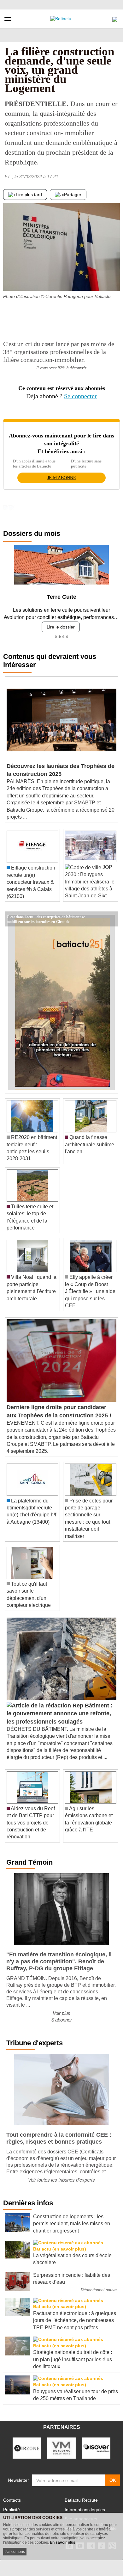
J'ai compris (15, 2552)
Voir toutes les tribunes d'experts (61, 2180)
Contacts (12, 2500)
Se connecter (80, 396)
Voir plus (61, 2013)
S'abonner (61, 2020)
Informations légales (85, 2510)
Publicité (12, 2510)
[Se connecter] (115, 18)
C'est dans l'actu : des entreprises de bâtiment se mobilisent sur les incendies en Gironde (46, 916)
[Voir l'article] (112, 919)
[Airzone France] (27, 2448)
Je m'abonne (62, 478)
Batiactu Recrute (81, 2500)
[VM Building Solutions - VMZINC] (61, 2448)
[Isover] (96, 2448)
